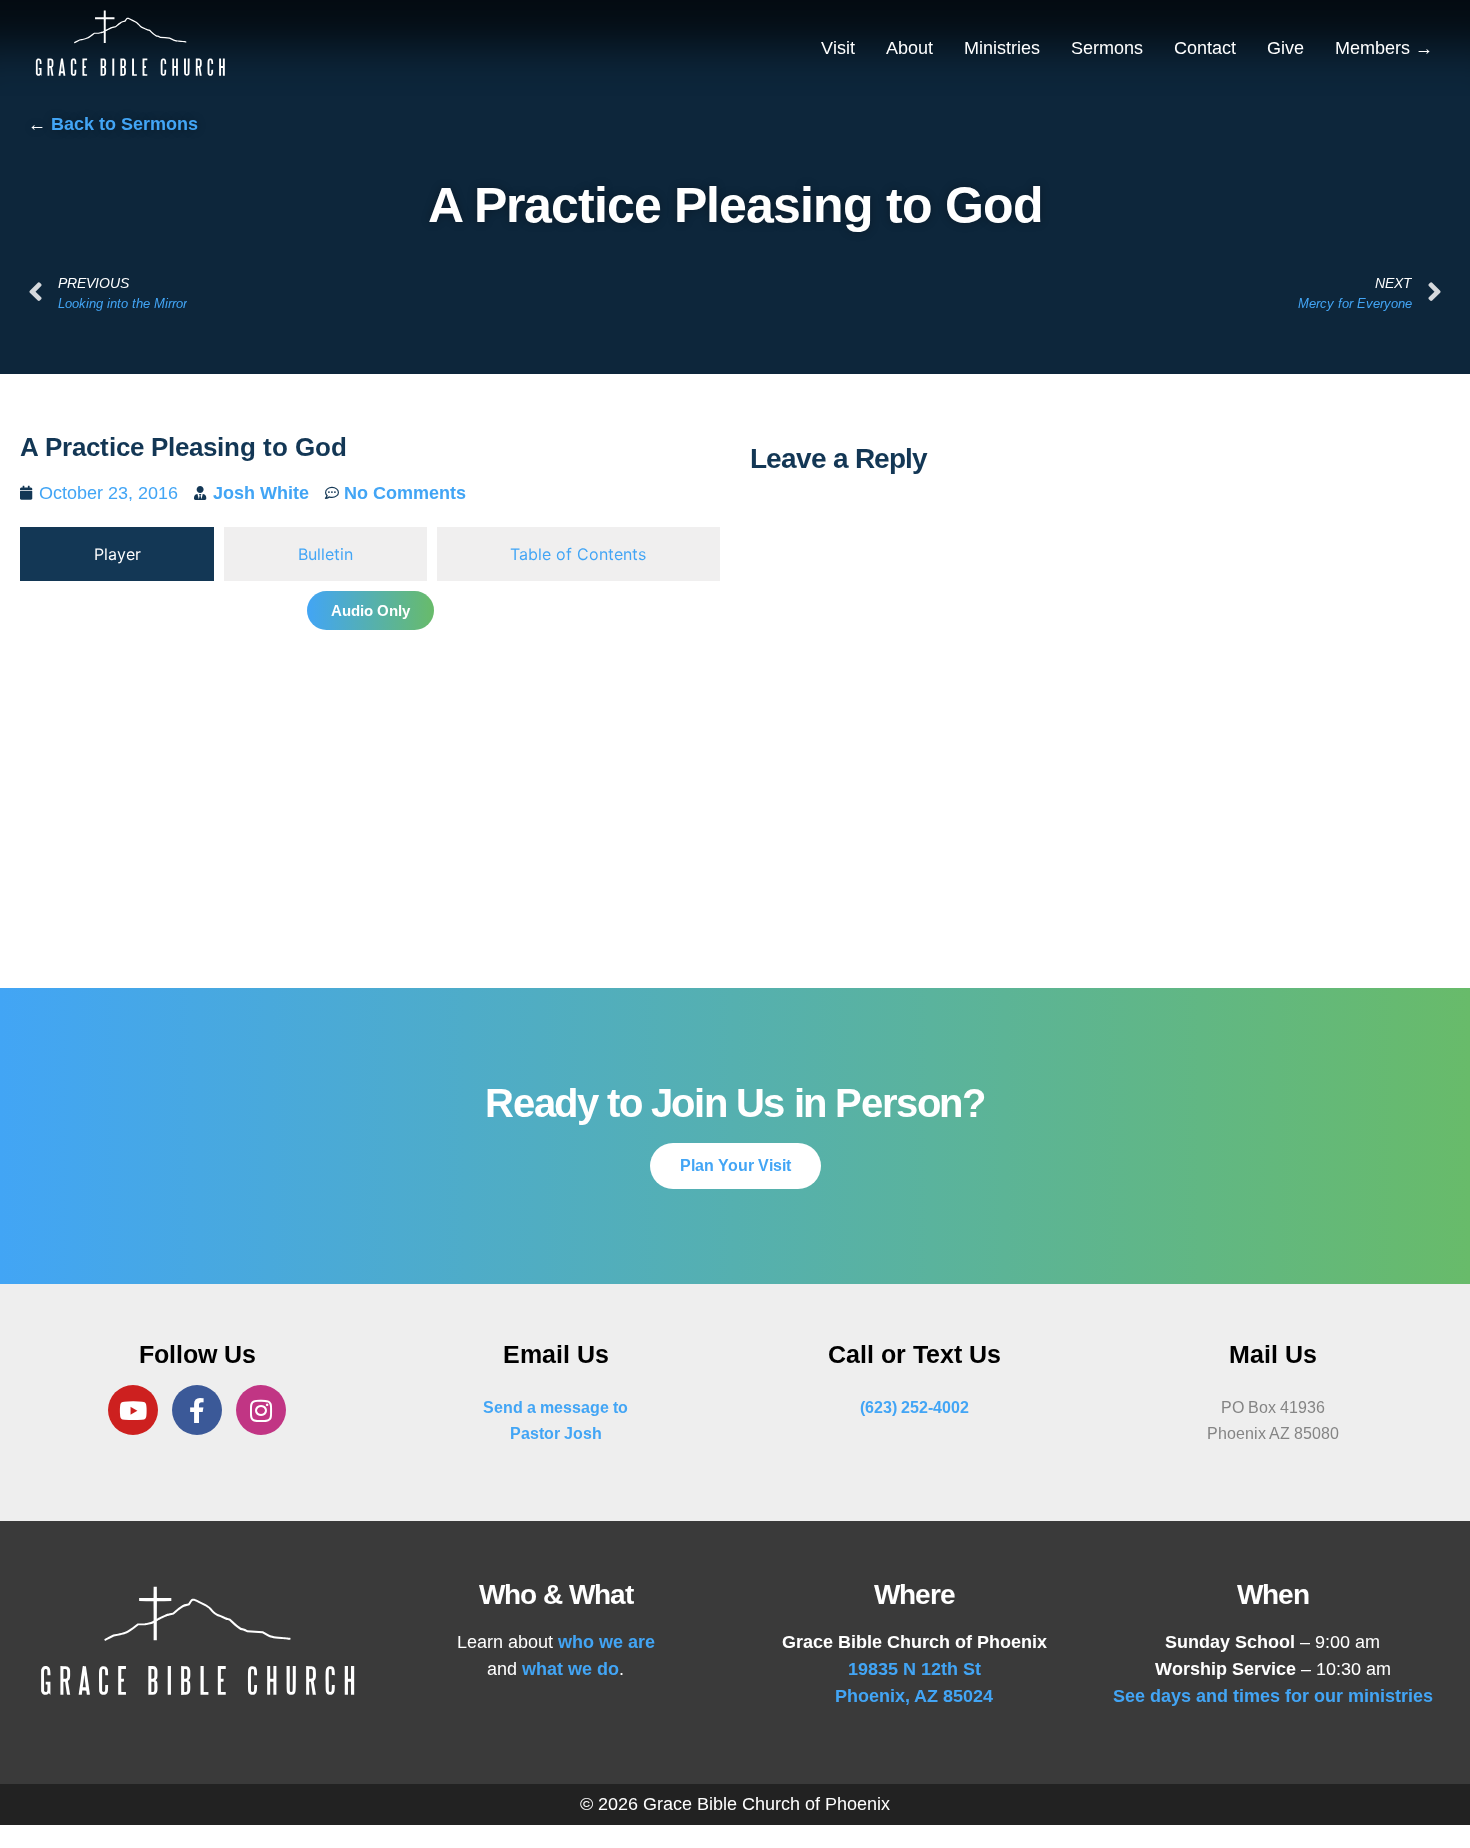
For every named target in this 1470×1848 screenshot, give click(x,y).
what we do (570, 1669)
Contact (1205, 48)
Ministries (1002, 48)
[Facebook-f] (197, 1410)
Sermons (1107, 48)
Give (1285, 48)
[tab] (117, 554)
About (909, 48)
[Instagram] (261, 1410)
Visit (838, 48)
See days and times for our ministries (1273, 1696)
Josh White (261, 493)
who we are (606, 1642)
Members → (1384, 48)
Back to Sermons (124, 124)
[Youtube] (133, 1410)
